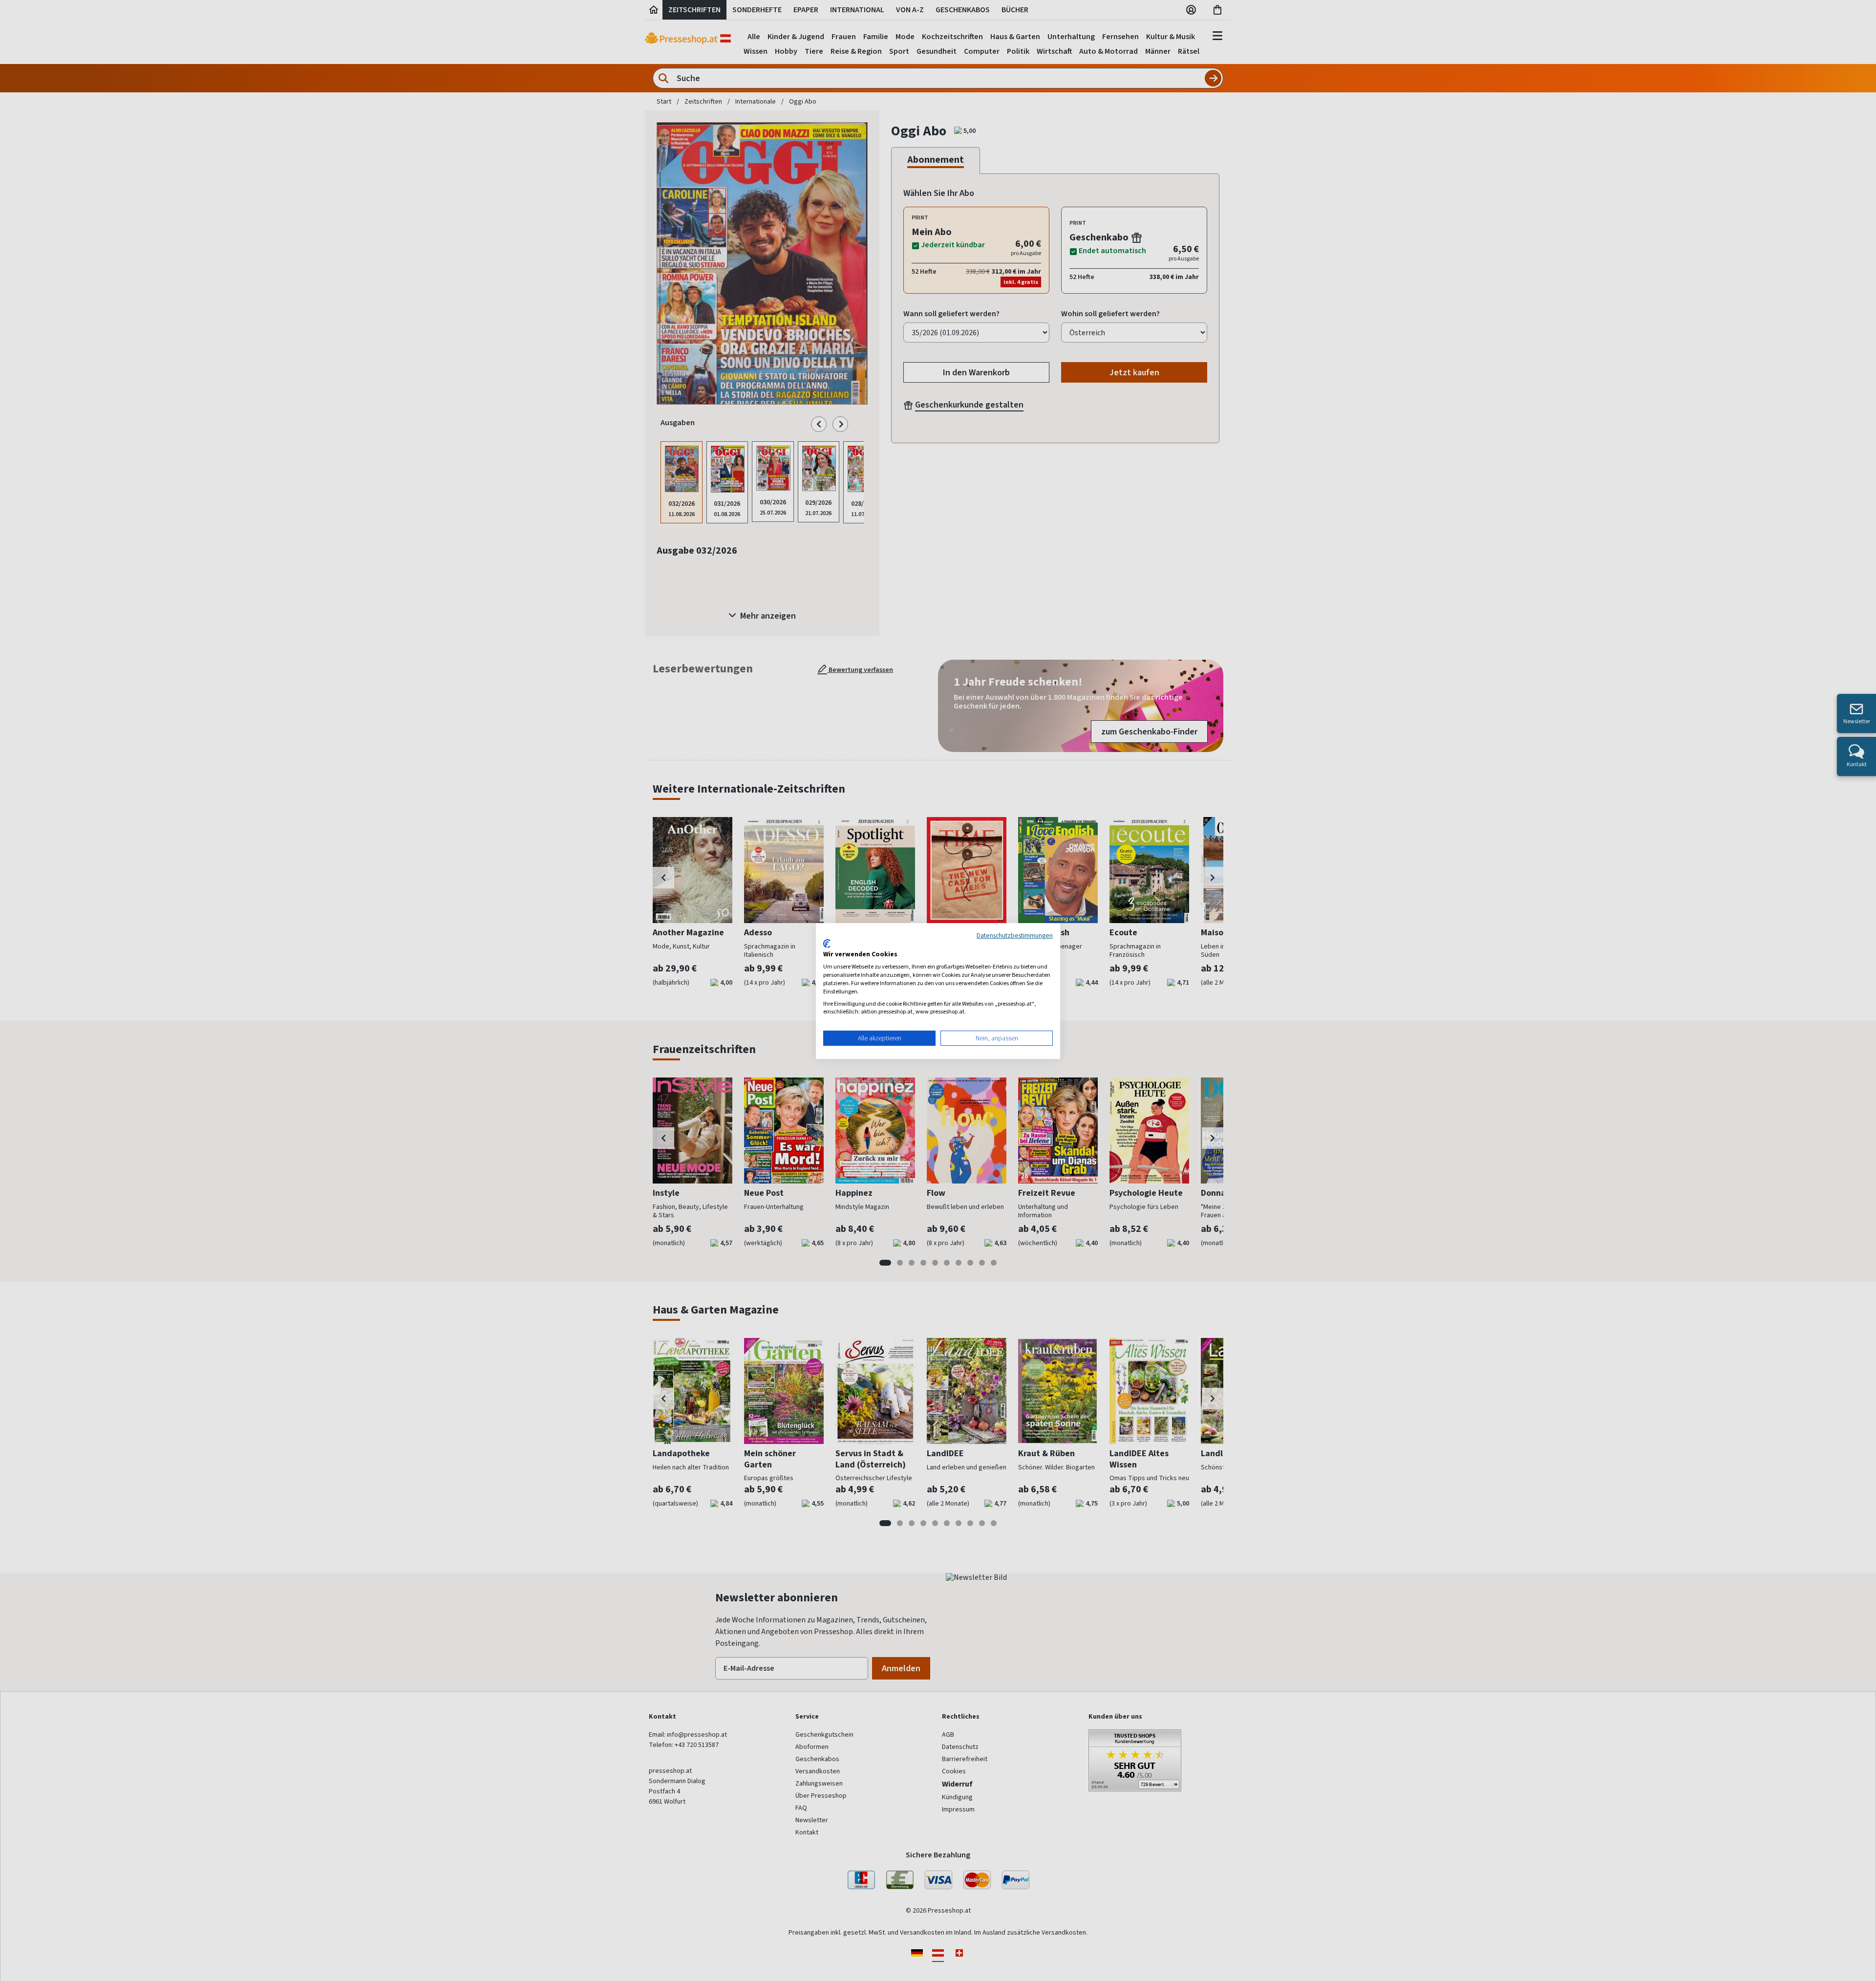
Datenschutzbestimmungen (1015, 935)
